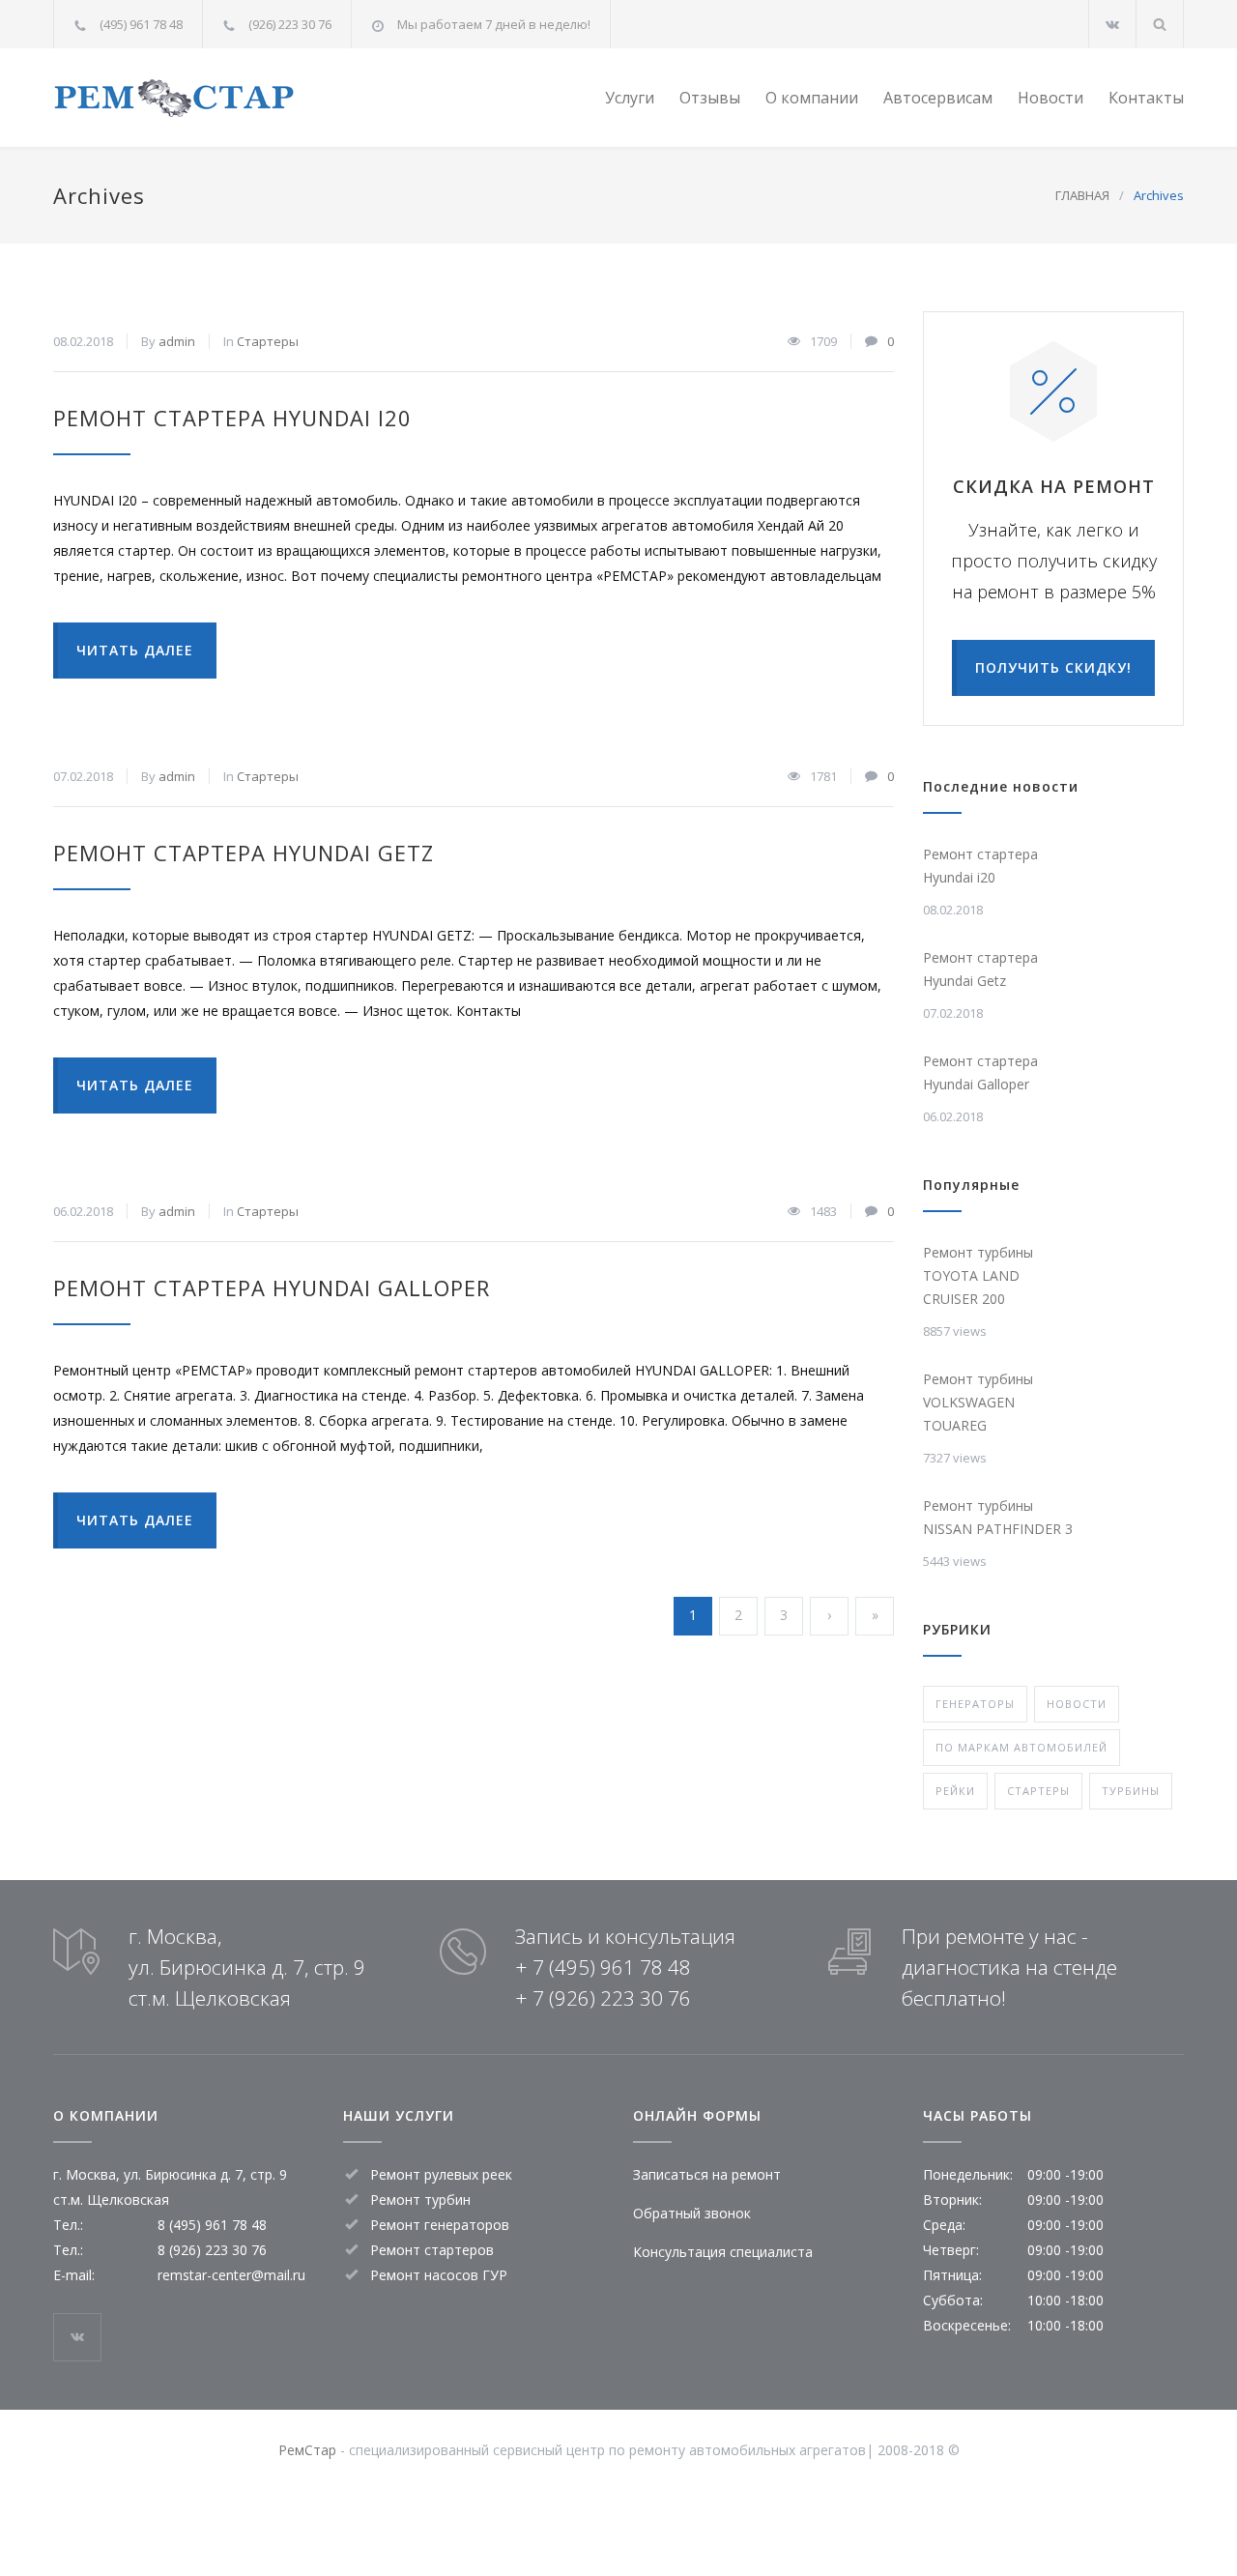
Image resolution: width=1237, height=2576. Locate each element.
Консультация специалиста (723, 2252)
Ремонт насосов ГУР (439, 2275)
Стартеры (268, 341)
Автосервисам (938, 98)
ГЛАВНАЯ (1082, 195)
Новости (1050, 98)
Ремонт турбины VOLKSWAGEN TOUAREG (978, 1402)
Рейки (955, 1791)
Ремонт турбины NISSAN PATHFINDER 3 (998, 1517)
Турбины (1131, 1791)
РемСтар (307, 2450)
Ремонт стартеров (432, 2250)
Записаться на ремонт (707, 2174)
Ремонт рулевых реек (441, 2174)
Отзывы (710, 98)
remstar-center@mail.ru (231, 2275)
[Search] (1160, 24)
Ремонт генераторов (440, 2225)
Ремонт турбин (420, 2200)
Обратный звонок (692, 2213)
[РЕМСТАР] (232, 98)
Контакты (1146, 98)
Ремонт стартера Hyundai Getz (244, 853)
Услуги (630, 98)
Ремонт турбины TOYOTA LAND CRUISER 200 (978, 1275)
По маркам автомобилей (1021, 1747)
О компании (812, 98)
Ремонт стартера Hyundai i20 (232, 418)
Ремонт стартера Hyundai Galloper (272, 1288)
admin (177, 341)
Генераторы (975, 1704)
